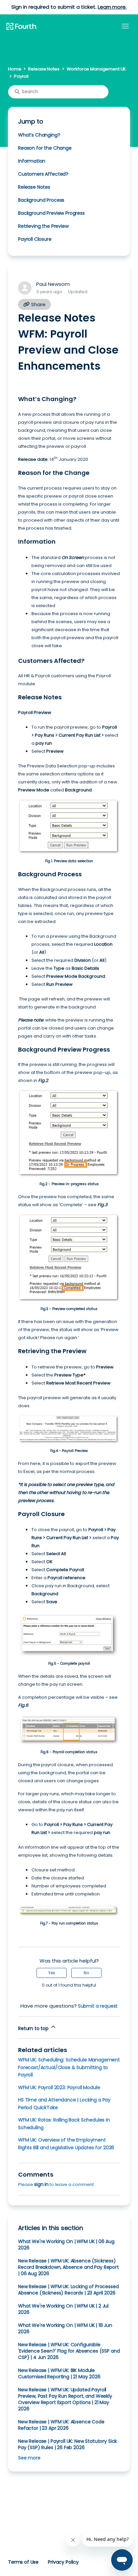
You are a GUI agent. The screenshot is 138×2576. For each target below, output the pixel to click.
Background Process (41, 200)
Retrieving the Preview (43, 226)
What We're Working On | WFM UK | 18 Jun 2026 (65, 2328)
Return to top (34, 2028)
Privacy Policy (63, 2562)
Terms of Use (23, 2562)
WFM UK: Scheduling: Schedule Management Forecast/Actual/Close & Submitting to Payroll (69, 2067)
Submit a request (98, 2006)
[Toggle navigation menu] (125, 26)
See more (29, 2458)
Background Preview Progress (51, 213)
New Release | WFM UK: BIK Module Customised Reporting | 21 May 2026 (59, 2373)
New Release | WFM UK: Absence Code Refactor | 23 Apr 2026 (61, 2425)
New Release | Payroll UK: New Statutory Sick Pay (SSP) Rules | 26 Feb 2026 (67, 2444)
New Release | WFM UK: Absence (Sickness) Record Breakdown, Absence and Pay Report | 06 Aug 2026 (68, 2267)
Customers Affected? (43, 174)
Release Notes (44, 69)
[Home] (21, 27)
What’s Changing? (39, 135)
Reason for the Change (45, 148)
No (86, 1973)
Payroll (21, 76)
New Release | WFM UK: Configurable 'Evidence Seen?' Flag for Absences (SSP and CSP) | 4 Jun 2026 (69, 2351)
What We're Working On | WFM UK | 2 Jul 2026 (63, 2309)
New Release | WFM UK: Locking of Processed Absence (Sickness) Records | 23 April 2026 (68, 2290)
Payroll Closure (35, 239)
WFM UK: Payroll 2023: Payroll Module (59, 2087)
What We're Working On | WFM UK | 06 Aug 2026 (66, 2245)
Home (15, 69)
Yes (52, 1973)
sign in (41, 2184)
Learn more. (112, 7)
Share (38, 304)
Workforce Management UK (96, 69)
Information (32, 161)
